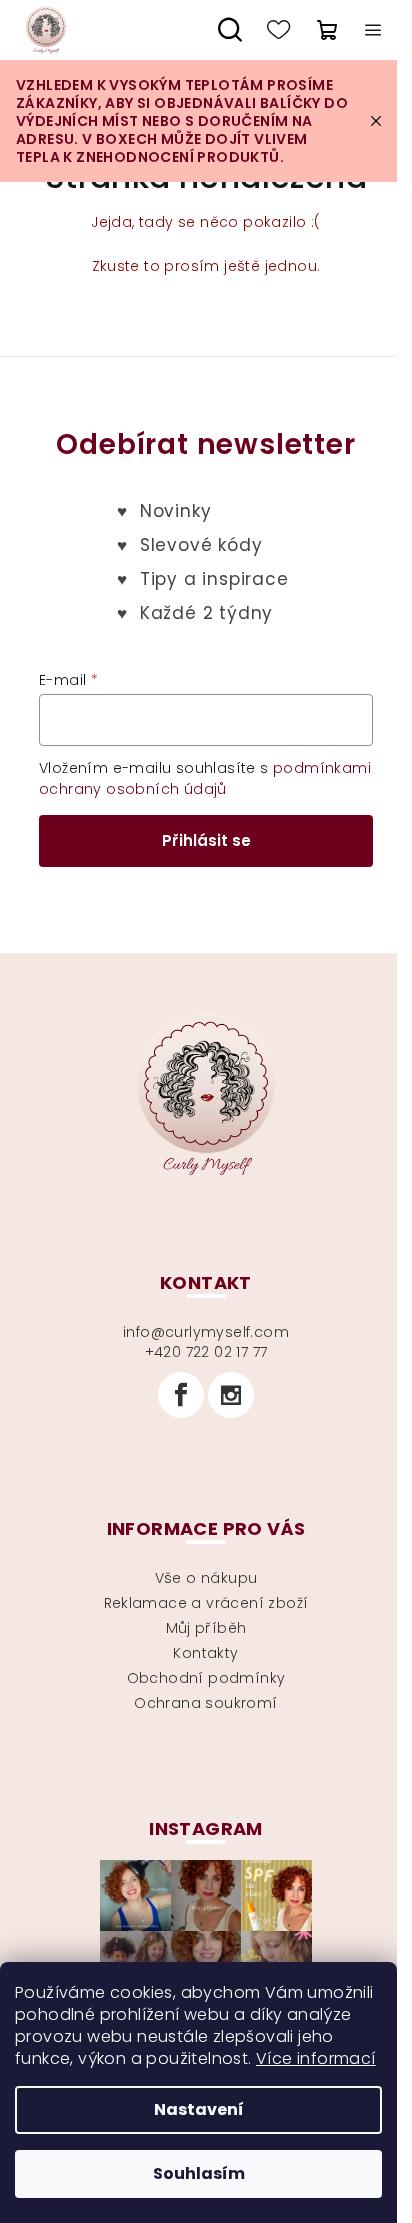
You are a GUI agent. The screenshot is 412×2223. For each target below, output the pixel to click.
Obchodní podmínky (206, 1678)
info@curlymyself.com (206, 1332)
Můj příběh (206, 1628)
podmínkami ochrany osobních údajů (205, 778)
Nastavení (199, 2109)
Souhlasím (199, 2173)
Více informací (316, 2058)
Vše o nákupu (206, 1578)
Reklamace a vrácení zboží (206, 1603)
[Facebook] (181, 1395)
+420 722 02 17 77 (206, 1352)
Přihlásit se (206, 840)
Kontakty (205, 1653)
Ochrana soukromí (205, 1703)
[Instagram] (231, 1395)
